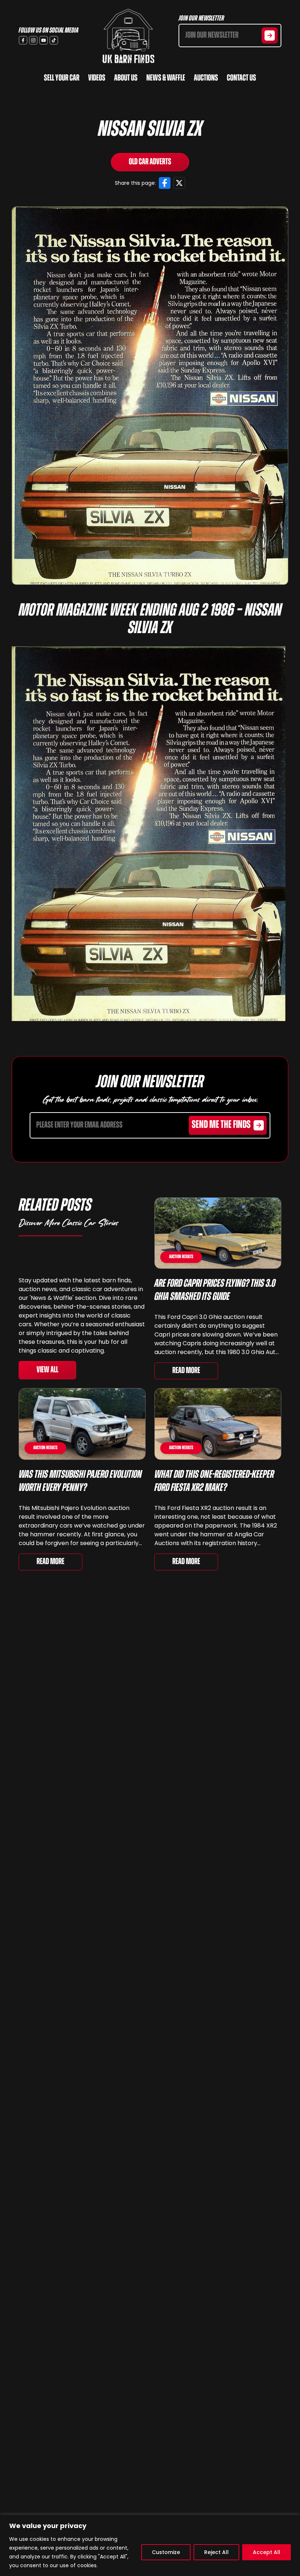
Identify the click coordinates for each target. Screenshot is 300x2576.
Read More (186, 1371)
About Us (126, 78)
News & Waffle (166, 78)
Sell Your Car (62, 78)
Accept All (267, 2552)
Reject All (216, 2552)
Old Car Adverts (150, 162)
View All (47, 1370)
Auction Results (181, 1257)
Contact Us (241, 78)
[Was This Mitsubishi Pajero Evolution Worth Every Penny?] (82, 1424)
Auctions (206, 78)
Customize (166, 2552)
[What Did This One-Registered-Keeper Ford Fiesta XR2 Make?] (218, 1424)
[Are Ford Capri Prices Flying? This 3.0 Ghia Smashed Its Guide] (218, 1233)
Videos (97, 78)
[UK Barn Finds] (128, 36)
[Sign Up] (270, 35)
